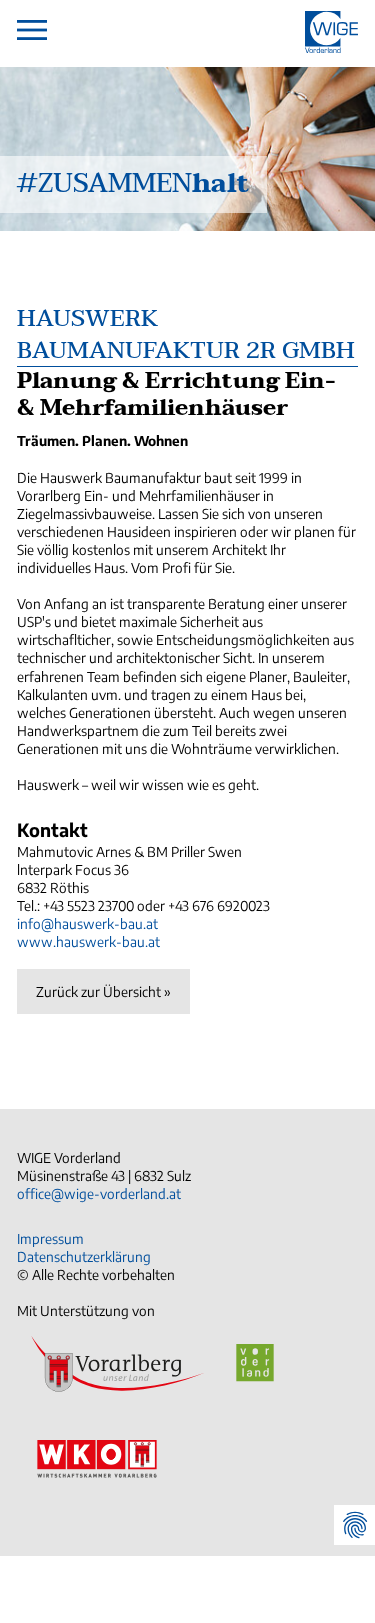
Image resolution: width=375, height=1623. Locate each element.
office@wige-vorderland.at (99, 1193)
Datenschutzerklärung (84, 1256)
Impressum (50, 1238)
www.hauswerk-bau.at (88, 941)
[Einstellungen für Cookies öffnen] (354, 1525)
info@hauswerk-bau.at (87, 923)
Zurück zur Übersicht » (103, 991)
